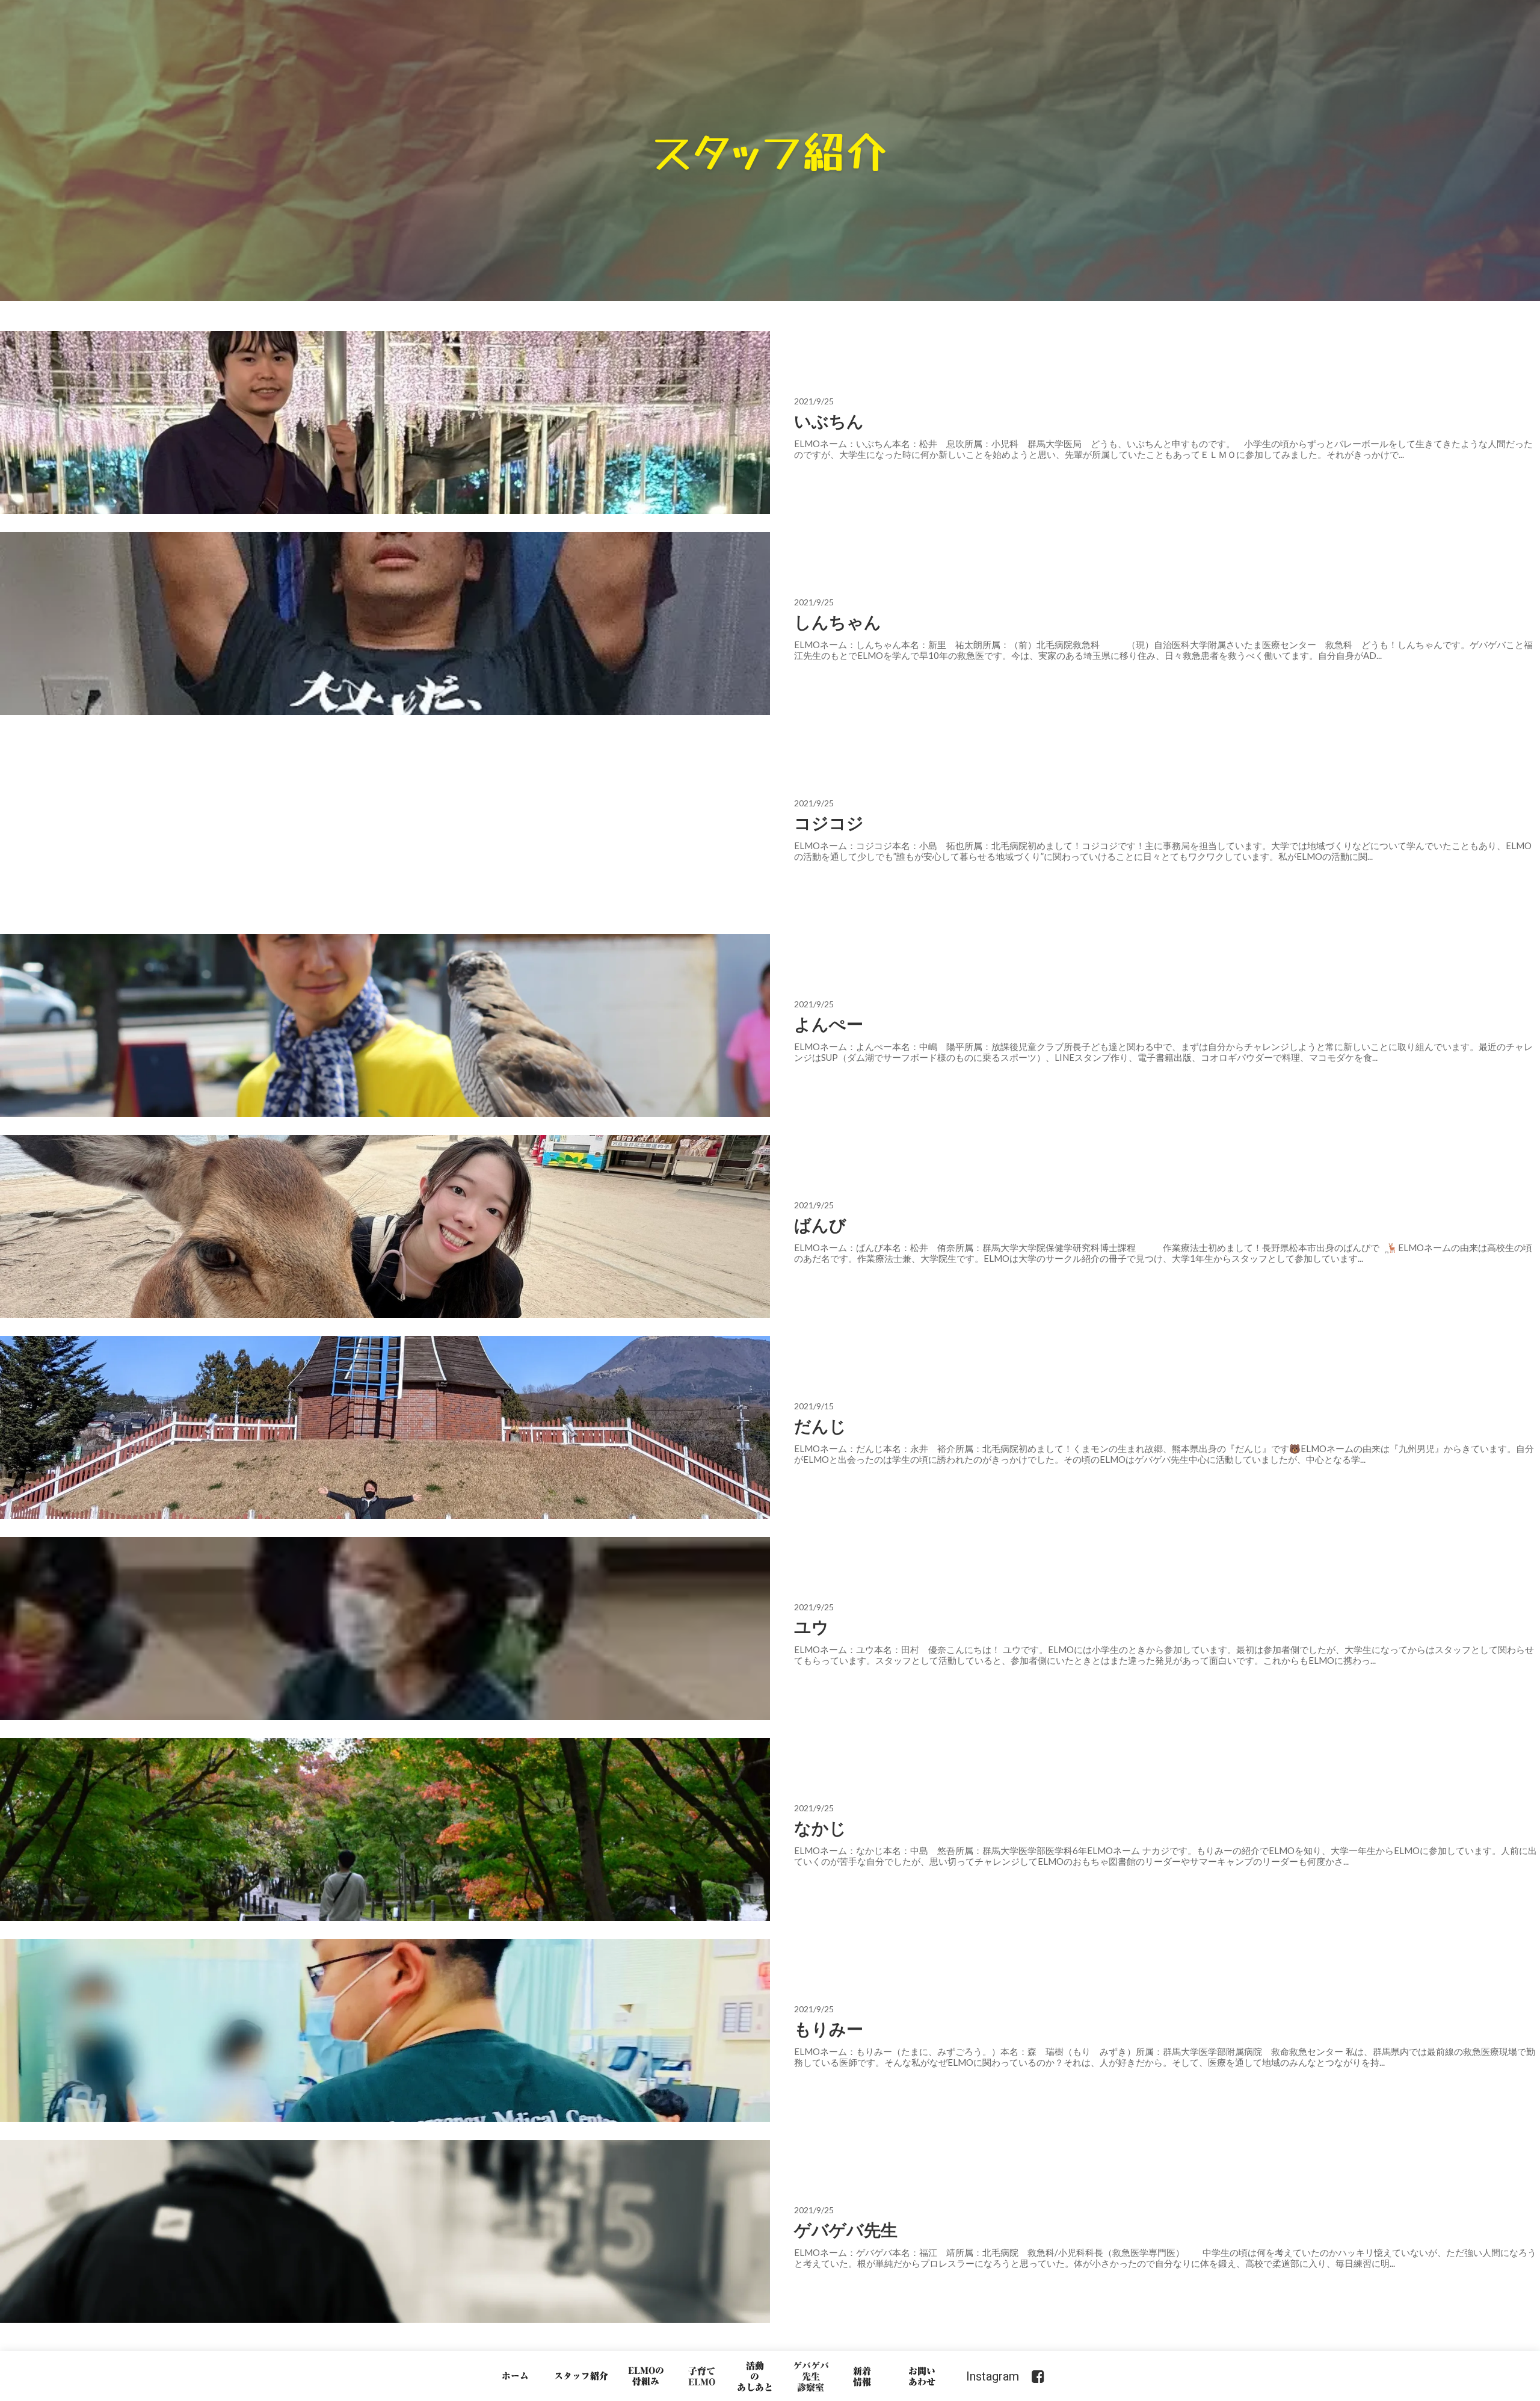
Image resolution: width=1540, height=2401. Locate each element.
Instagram (993, 2376)
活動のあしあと (755, 2376)
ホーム (515, 2376)
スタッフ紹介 (581, 2376)
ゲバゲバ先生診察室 (811, 2376)
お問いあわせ (922, 2376)
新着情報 (862, 2376)
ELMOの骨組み (646, 2376)
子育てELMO (702, 2376)
